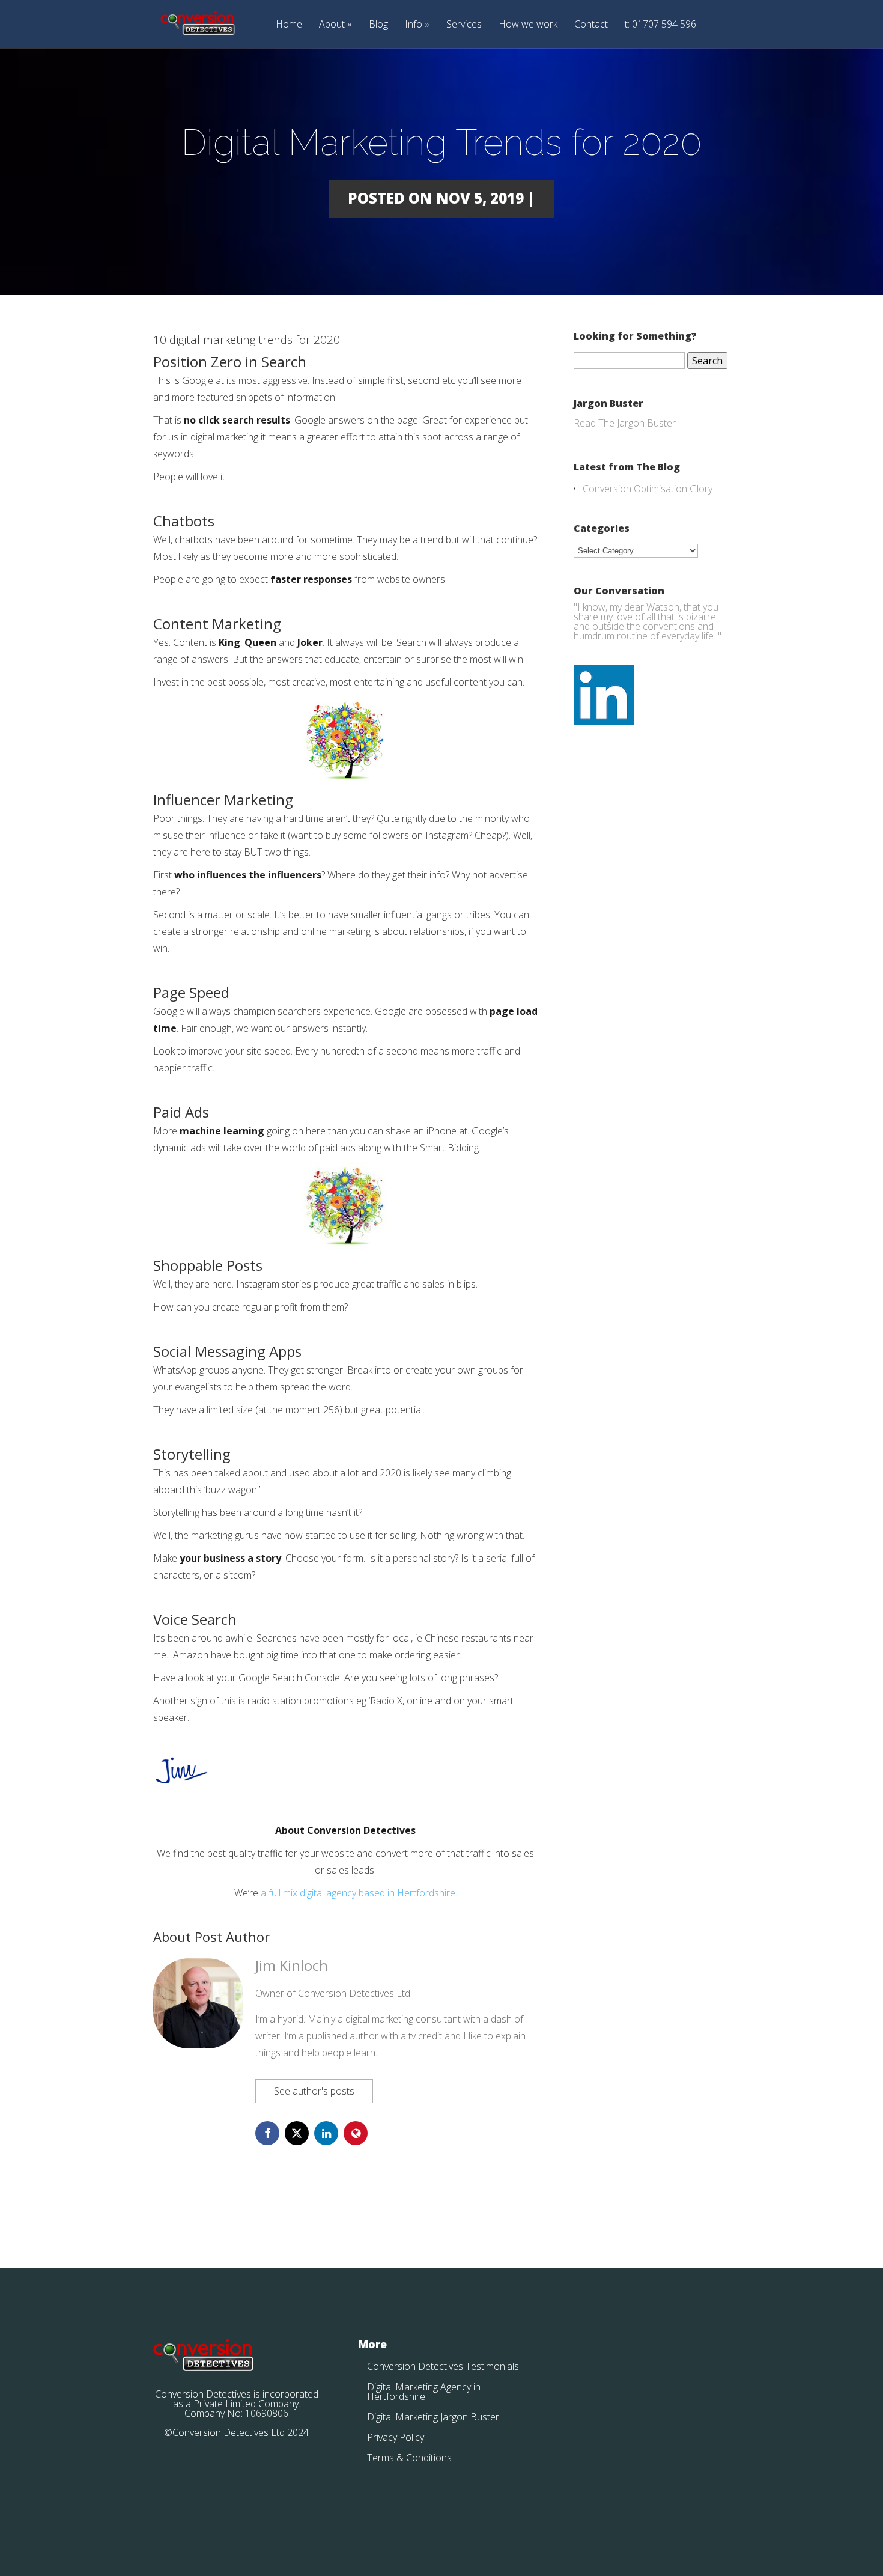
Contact (591, 25)
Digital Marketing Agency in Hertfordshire (424, 2392)
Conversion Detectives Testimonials (443, 2366)
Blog (378, 25)
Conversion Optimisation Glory (648, 489)
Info (414, 25)
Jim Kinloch (292, 1965)
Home (289, 25)
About (332, 25)
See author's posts (314, 2091)
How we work (528, 25)
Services (464, 25)
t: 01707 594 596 (660, 25)
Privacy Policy (396, 2437)
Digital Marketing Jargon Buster (433, 2417)
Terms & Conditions (409, 2458)
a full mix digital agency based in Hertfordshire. (359, 1893)
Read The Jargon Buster (625, 423)
